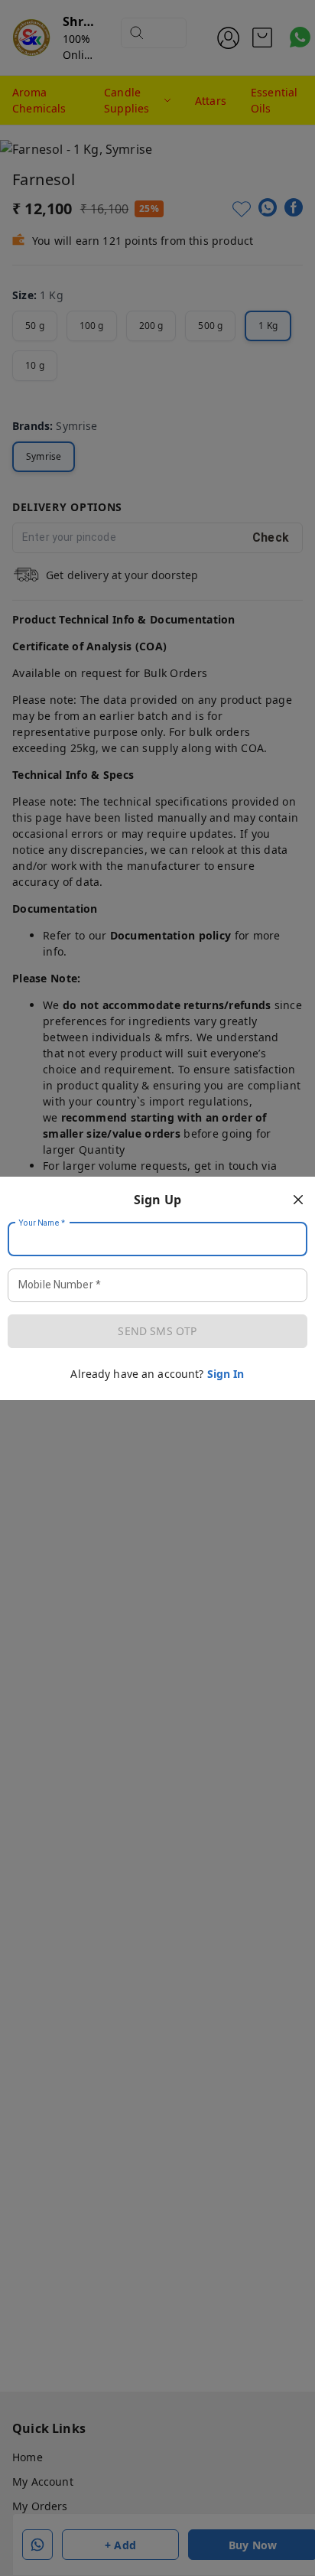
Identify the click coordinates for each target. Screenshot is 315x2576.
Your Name (42, 1223)
